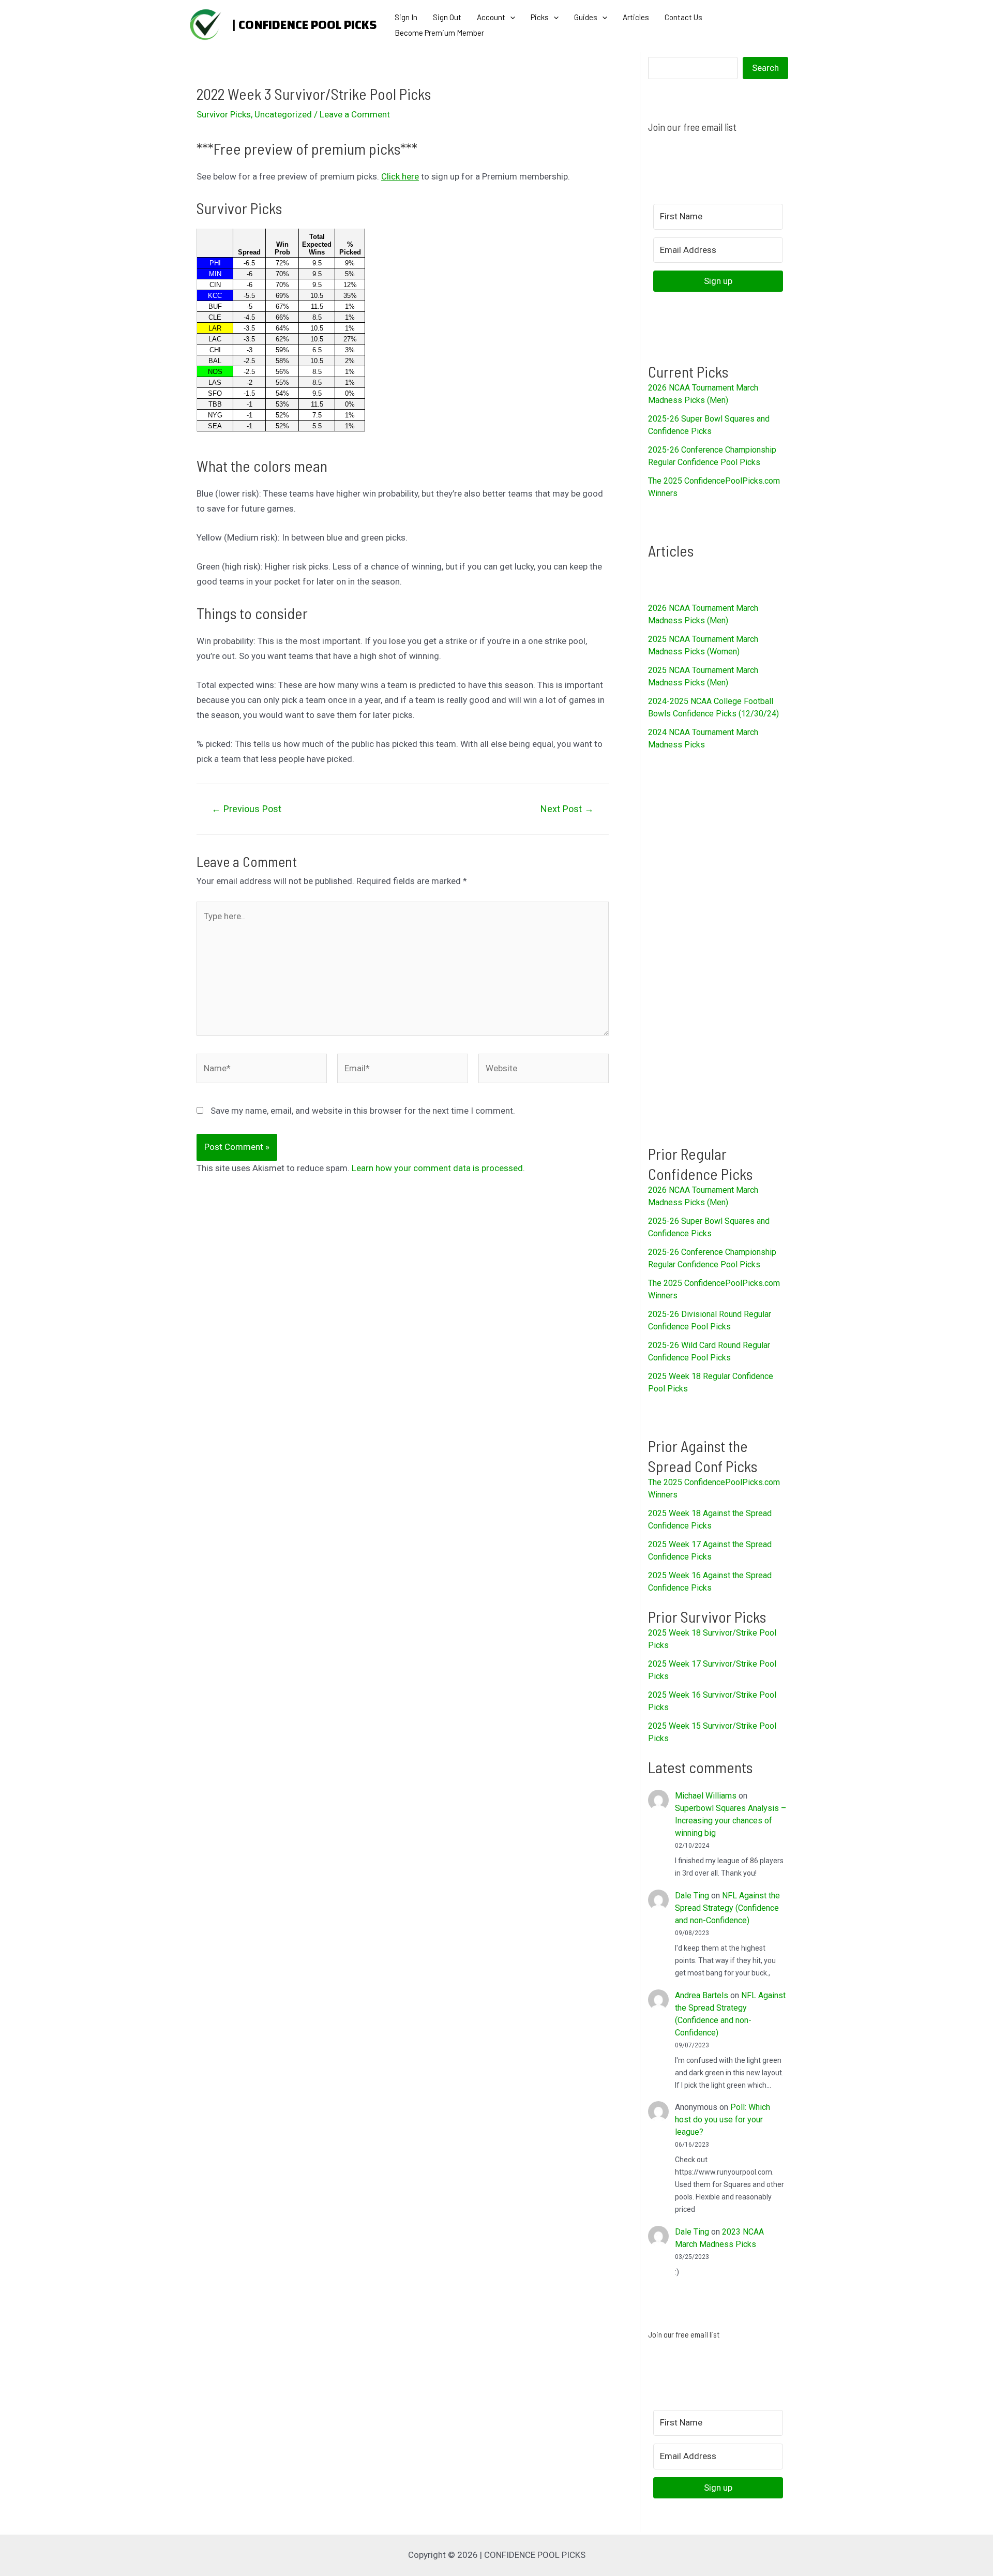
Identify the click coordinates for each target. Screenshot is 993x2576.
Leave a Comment (355, 114)
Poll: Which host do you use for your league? (723, 2120)
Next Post (567, 809)
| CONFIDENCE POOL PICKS (304, 25)
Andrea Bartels (702, 1995)
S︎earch (765, 68)
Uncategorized (283, 114)
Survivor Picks (224, 114)
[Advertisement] (718, 947)
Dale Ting (692, 1896)
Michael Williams (706, 1796)
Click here (400, 176)
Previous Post (246, 809)
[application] (510, 17)
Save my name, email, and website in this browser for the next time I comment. (363, 1111)
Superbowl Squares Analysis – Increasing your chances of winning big (731, 1821)
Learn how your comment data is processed (437, 1168)
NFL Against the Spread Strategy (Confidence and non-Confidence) (727, 1908)
